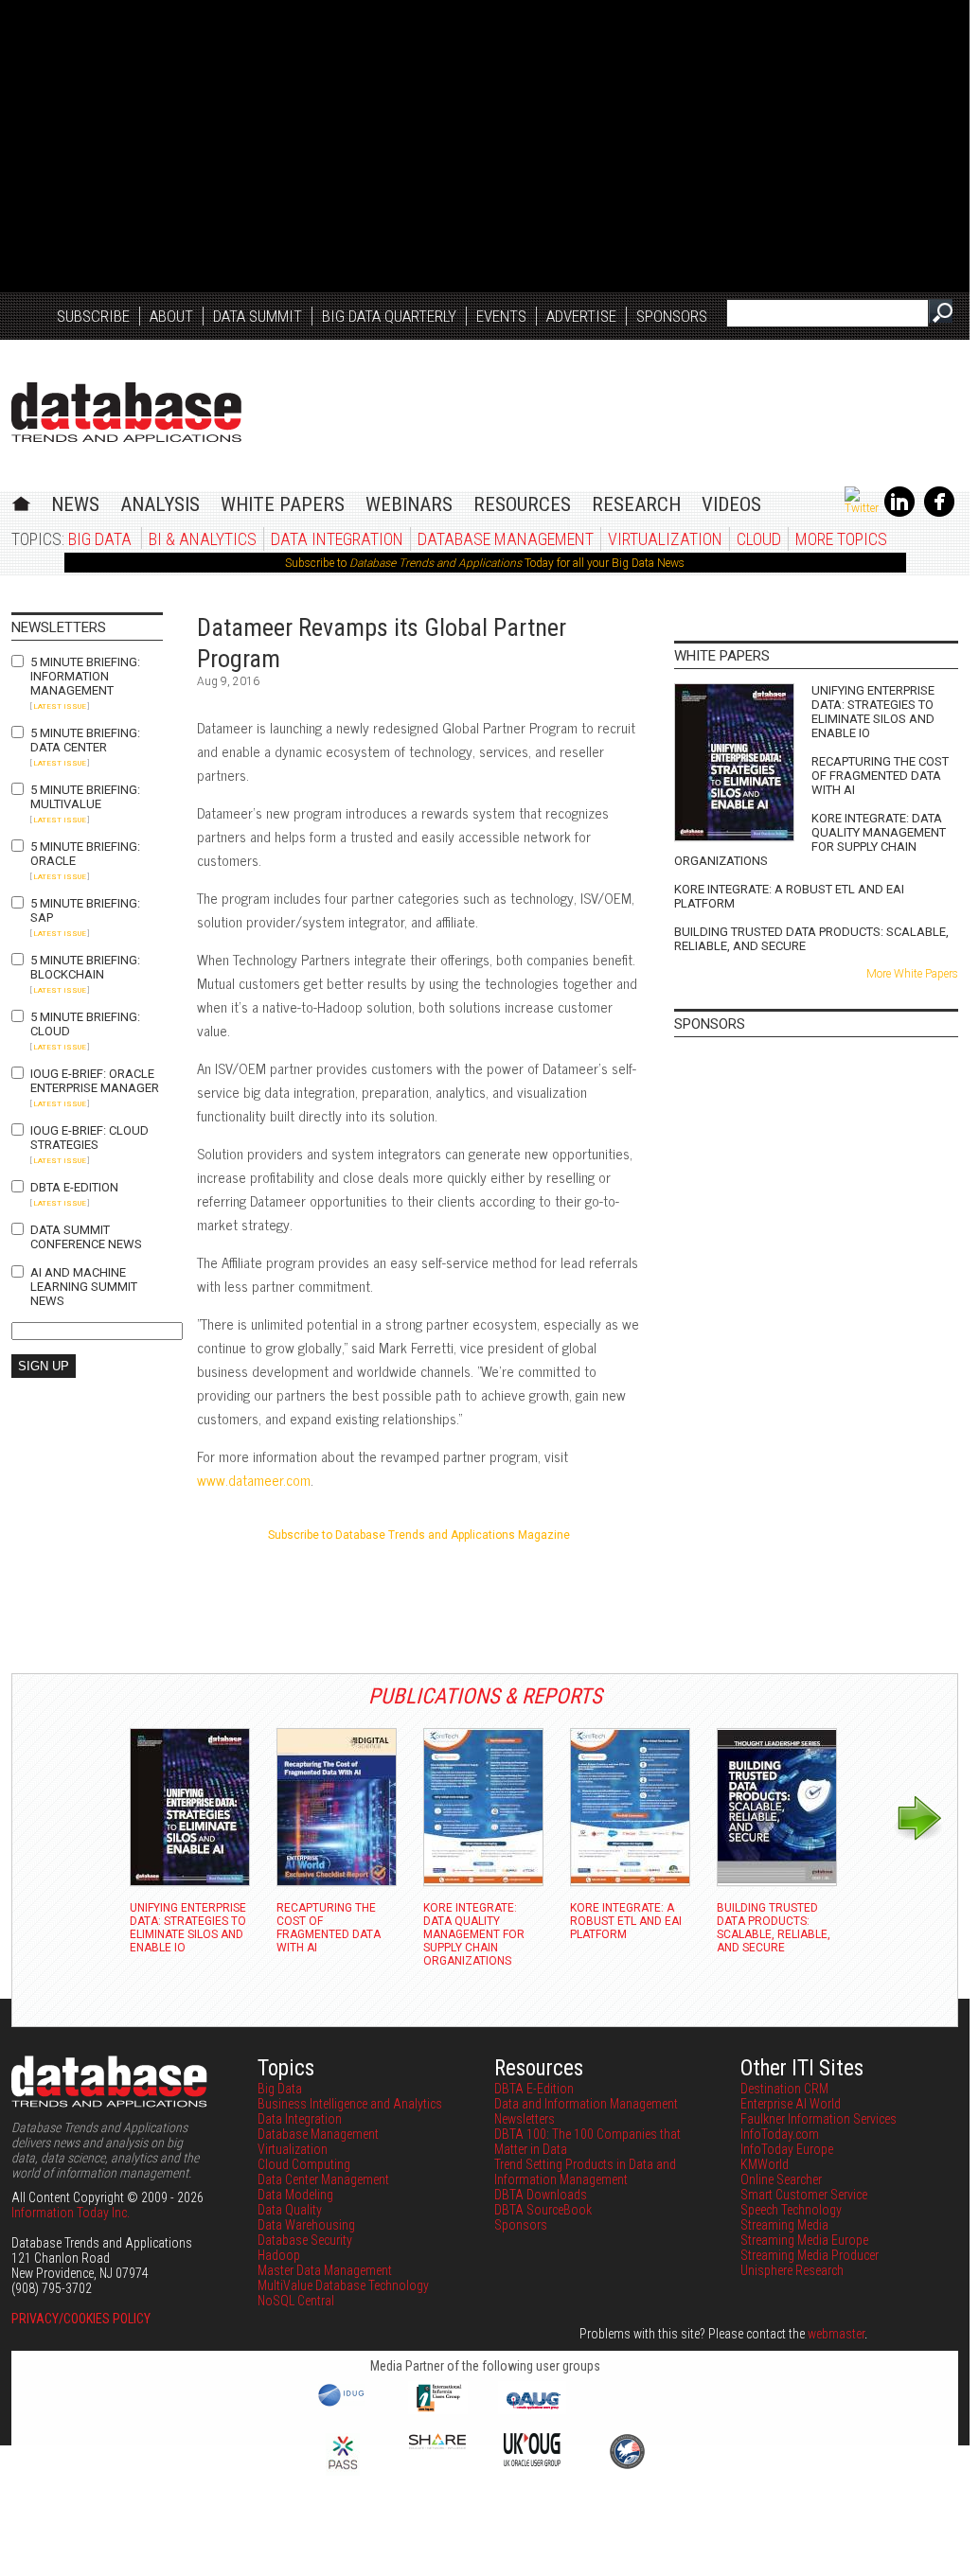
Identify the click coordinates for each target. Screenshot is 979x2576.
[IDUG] (343, 2405)
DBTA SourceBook (543, 2210)
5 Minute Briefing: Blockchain (85, 967)
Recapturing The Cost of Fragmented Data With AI (880, 776)
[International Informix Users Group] (438, 2409)
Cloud (759, 539)
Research (636, 504)
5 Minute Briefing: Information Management (85, 676)
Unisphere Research (792, 2270)
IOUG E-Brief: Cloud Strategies (89, 1138)
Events (501, 316)
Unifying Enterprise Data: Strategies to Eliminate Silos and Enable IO (873, 712)
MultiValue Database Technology (343, 2285)
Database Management (506, 539)
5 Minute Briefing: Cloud (85, 1024)
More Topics (841, 539)
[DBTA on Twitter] (862, 508)
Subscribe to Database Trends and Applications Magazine (419, 1535)
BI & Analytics (203, 539)
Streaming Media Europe (804, 2240)
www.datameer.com (254, 1480)
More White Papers (912, 974)
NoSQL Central (296, 2301)
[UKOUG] (532, 2461)
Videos (731, 504)
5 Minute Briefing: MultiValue (85, 797)
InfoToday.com (780, 2134)
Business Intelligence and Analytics (350, 2104)
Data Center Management (323, 2179)
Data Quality (290, 2210)
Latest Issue (60, 706)
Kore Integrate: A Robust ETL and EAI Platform (789, 896)
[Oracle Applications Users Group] (532, 2409)
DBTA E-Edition (74, 1187)
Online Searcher (781, 2179)
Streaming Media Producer (810, 2255)
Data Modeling (295, 2195)
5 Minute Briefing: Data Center (85, 740)
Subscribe (93, 316)
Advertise (581, 316)
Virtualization (665, 539)
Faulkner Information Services (819, 2119)
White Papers (283, 504)
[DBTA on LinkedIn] (899, 513)
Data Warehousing (306, 2225)
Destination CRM (784, 2089)
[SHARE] (437, 2444)
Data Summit (258, 316)
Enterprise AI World (791, 2104)
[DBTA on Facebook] (939, 513)
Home (21, 501)
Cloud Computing (304, 2164)
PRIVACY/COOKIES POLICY (81, 2319)
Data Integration (337, 539)
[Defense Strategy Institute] (627, 2466)
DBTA (126, 412)
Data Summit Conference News (86, 1237)
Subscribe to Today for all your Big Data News (485, 563)
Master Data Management (325, 2270)
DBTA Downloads (541, 2195)
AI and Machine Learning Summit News (84, 1287)
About (171, 316)
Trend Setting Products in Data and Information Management (585, 2172)
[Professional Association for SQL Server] (343, 2471)
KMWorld (765, 2164)
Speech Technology (791, 2210)
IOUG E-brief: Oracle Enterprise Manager (95, 1081)
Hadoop (279, 2255)
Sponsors (672, 316)
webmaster (836, 2334)
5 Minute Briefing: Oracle (85, 854)
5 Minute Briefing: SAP (85, 910)
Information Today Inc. (71, 2213)
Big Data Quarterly (389, 316)
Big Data (100, 539)
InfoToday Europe (787, 2149)
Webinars (409, 504)
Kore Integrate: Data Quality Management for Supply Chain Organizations (810, 839)
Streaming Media (784, 2225)
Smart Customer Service (804, 2195)
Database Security (305, 2240)
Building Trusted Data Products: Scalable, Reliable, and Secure (811, 939)
